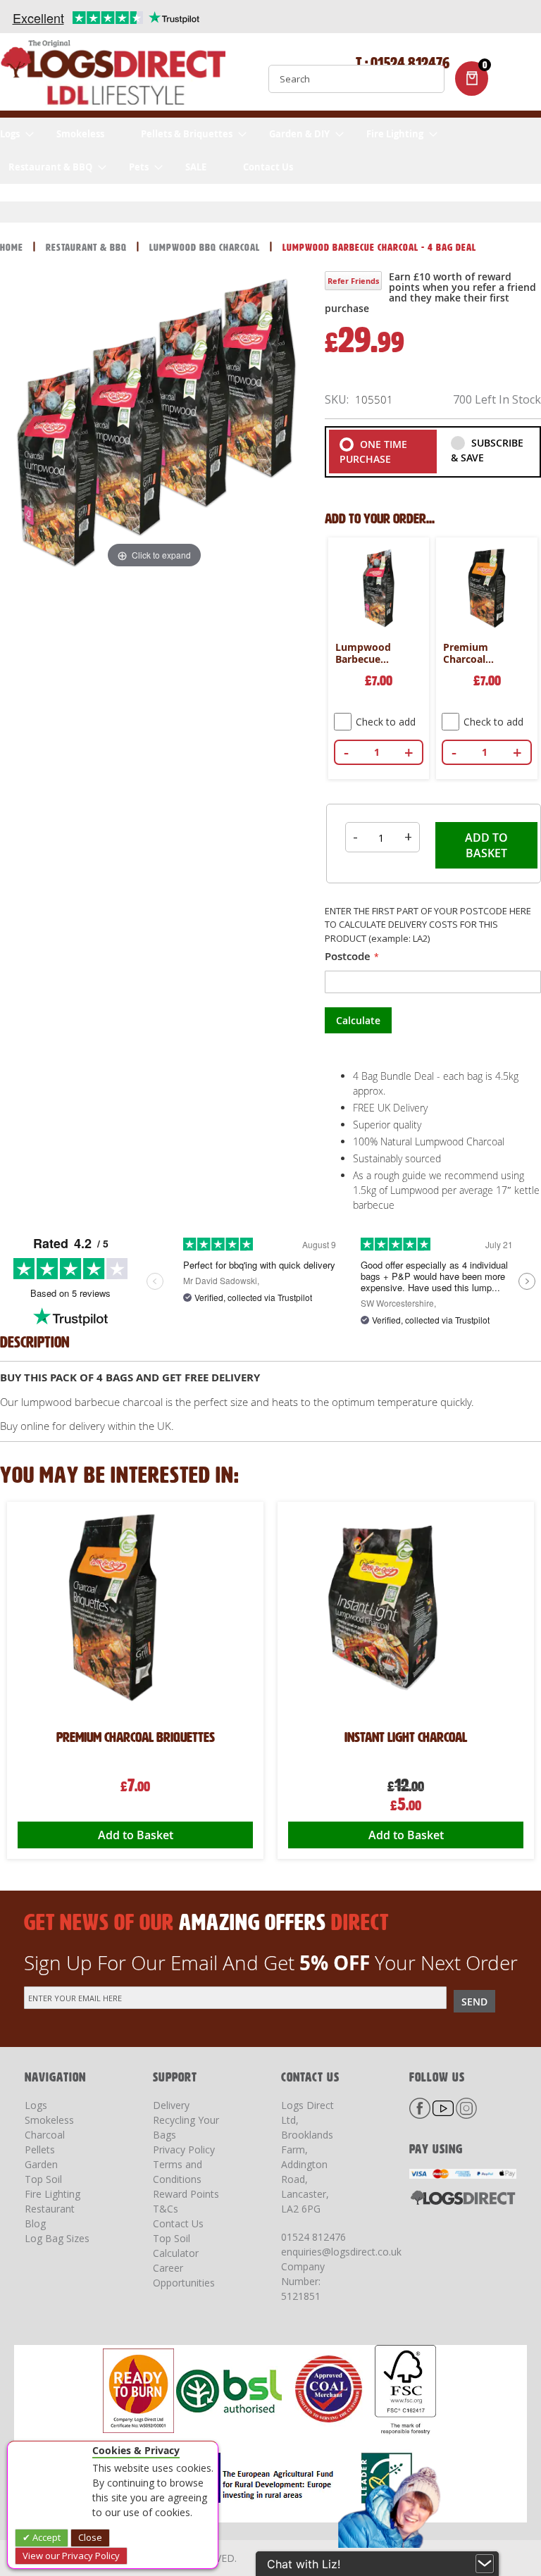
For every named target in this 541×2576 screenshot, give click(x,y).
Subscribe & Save (487, 450)
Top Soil (43, 2179)
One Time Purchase (373, 452)
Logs (36, 2105)
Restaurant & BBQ (88, 248)
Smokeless (49, 2120)
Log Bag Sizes (57, 2238)
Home (13, 248)
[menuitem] (17, 134)
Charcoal (45, 2135)
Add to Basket (406, 1835)
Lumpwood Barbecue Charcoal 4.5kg (371, 654)
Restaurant (50, 2209)
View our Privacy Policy (71, 2556)
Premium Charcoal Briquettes (468, 654)
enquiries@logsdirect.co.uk (341, 2252)
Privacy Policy (184, 2149)
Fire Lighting (52, 2194)
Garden (41, 2164)
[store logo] (113, 75)
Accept (45, 2537)
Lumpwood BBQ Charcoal (206, 248)
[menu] (270, 151)
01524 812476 (313, 2237)
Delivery (171, 2105)
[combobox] (356, 79)
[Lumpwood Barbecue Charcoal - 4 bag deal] (212, 631)
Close (90, 2537)
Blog (35, 2223)
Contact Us (178, 2223)
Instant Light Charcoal (135, 1737)
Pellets (40, 2149)
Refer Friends (353, 281)
